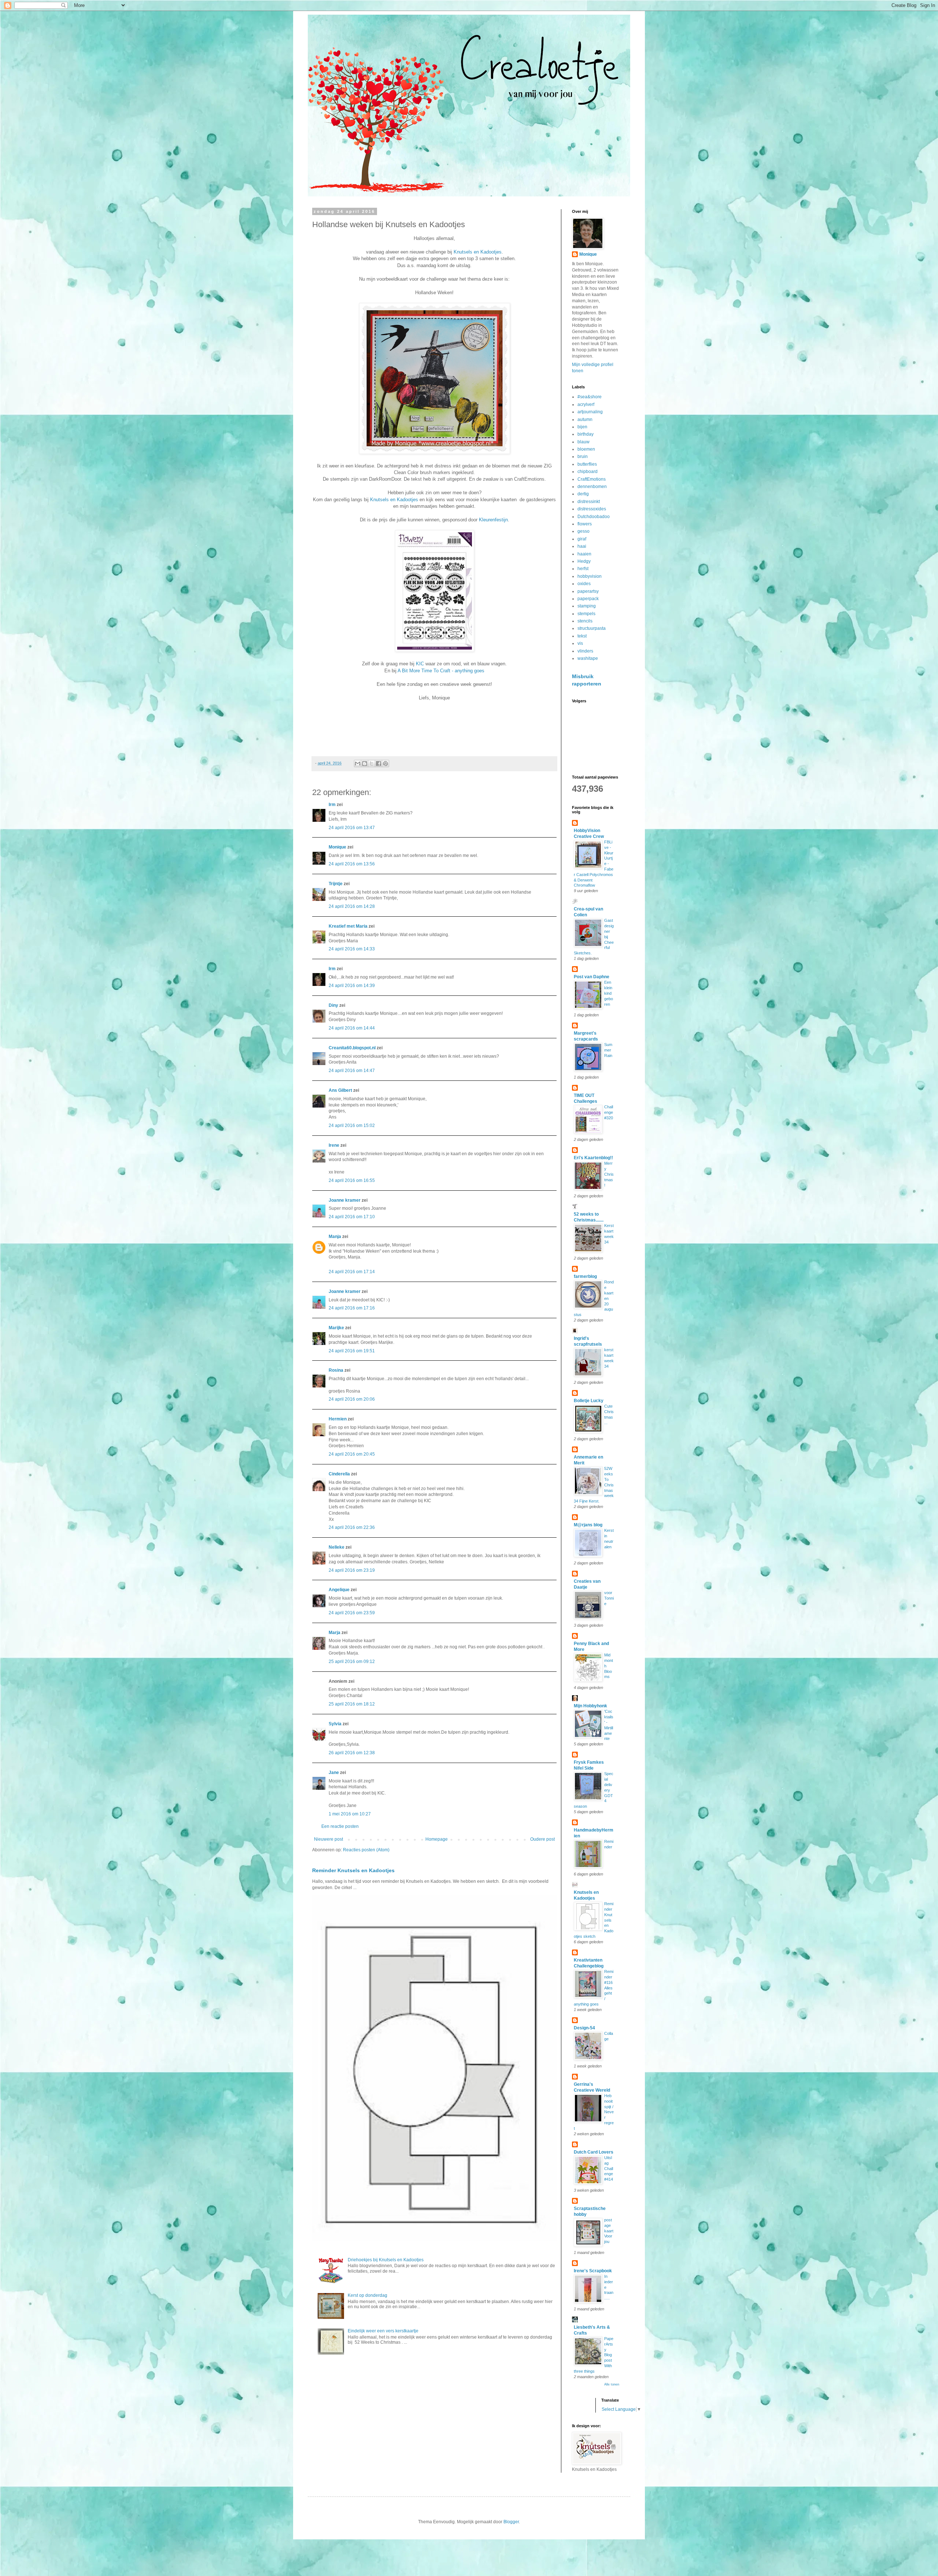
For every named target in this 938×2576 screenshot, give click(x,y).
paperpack (588, 599)
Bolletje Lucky (589, 1401)
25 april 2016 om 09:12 (352, 1662)
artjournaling (590, 412)
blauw (584, 442)
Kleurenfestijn (493, 520)
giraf (582, 539)
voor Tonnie (609, 1598)
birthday (586, 434)
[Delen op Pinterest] (385, 764)
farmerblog (585, 1276)
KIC (420, 664)
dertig (583, 494)
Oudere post (542, 1839)
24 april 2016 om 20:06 (352, 1399)
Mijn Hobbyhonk (590, 1706)
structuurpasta (592, 628)
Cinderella (339, 1474)
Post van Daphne (592, 977)
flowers (585, 524)
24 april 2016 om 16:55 (352, 1180)
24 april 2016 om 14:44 (352, 1028)
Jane (334, 1773)
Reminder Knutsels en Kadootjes (353, 1870)
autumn (585, 420)
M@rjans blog (588, 1525)
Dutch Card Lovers (594, 2152)
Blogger (511, 2522)
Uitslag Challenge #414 (609, 2168)
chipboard (588, 472)
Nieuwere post (328, 1839)
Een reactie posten (340, 1826)
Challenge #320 (609, 1112)
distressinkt (589, 502)
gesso (584, 531)
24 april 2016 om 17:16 (352, 1308)
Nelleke (337, 1547)
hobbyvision (590, 576)
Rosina (336, 1370)
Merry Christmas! (609, 1174)
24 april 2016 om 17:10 (352, 1217)
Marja (335, 1633)
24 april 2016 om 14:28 (352, 906)
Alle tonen (612, 2384)
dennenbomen (592, 487)
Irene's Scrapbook (593, 2271)
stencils (585, 621)
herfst (583, 569)
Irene (334, 1145)
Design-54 (584, 2028)
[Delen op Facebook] (378, 764)
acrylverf (586, 404)
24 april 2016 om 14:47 (352, 1071)
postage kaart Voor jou (609, 2231)
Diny (333, 1005)
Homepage (437, 1839)
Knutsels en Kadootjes (478, 252)
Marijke (336, 1328)
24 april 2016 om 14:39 (352, 986)
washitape (588, 658)
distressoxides (592, 509)
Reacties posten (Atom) (366, 1850)
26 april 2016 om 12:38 (352, 1753)
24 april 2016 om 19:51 (352, 1351)
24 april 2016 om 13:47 (352, 828)
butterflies (587, 464)
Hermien (338, 1419)
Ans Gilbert (341, 1090)
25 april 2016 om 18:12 (352, 1704)
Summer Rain (608, 1050)
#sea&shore (590, 397)
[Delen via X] (372, 764)
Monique (337, 847)
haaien (584, 554)
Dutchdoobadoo (594, 517)
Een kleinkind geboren (609, 993)
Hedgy (584, 561)
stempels (586, 614)
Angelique (339, 1590)
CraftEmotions (592, 479)
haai (582, 546)
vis (580, 643)
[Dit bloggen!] (365, 764)
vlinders (585, 651)
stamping (587, 606)
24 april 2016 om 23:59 (352, 1613)
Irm (332, 805)
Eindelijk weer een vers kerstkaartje (383, 2331)
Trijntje (336, 884)
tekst (582, 636)
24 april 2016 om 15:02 (352, 1126)
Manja (335, 1237)
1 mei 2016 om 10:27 (350, 1814)
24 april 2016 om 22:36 (352, 1527)
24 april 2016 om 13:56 (352, 864)
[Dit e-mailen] (358, 764)
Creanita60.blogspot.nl (352, 1048)
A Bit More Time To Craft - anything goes (441, 671)
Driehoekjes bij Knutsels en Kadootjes (386, 2260)
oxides (584, 584)
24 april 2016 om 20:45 (352, 1454)
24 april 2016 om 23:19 (352, 1570)
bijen (582, 427)
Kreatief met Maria (348, 926)
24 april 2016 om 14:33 (352, 949)
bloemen (586, 449)
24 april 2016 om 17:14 (352, 1272)
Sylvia (336, 1724)
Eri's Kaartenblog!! (593, 1158)
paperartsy (588, 591)
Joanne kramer (345, 1200)
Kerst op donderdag (368, 2295)
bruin (583, 457)
